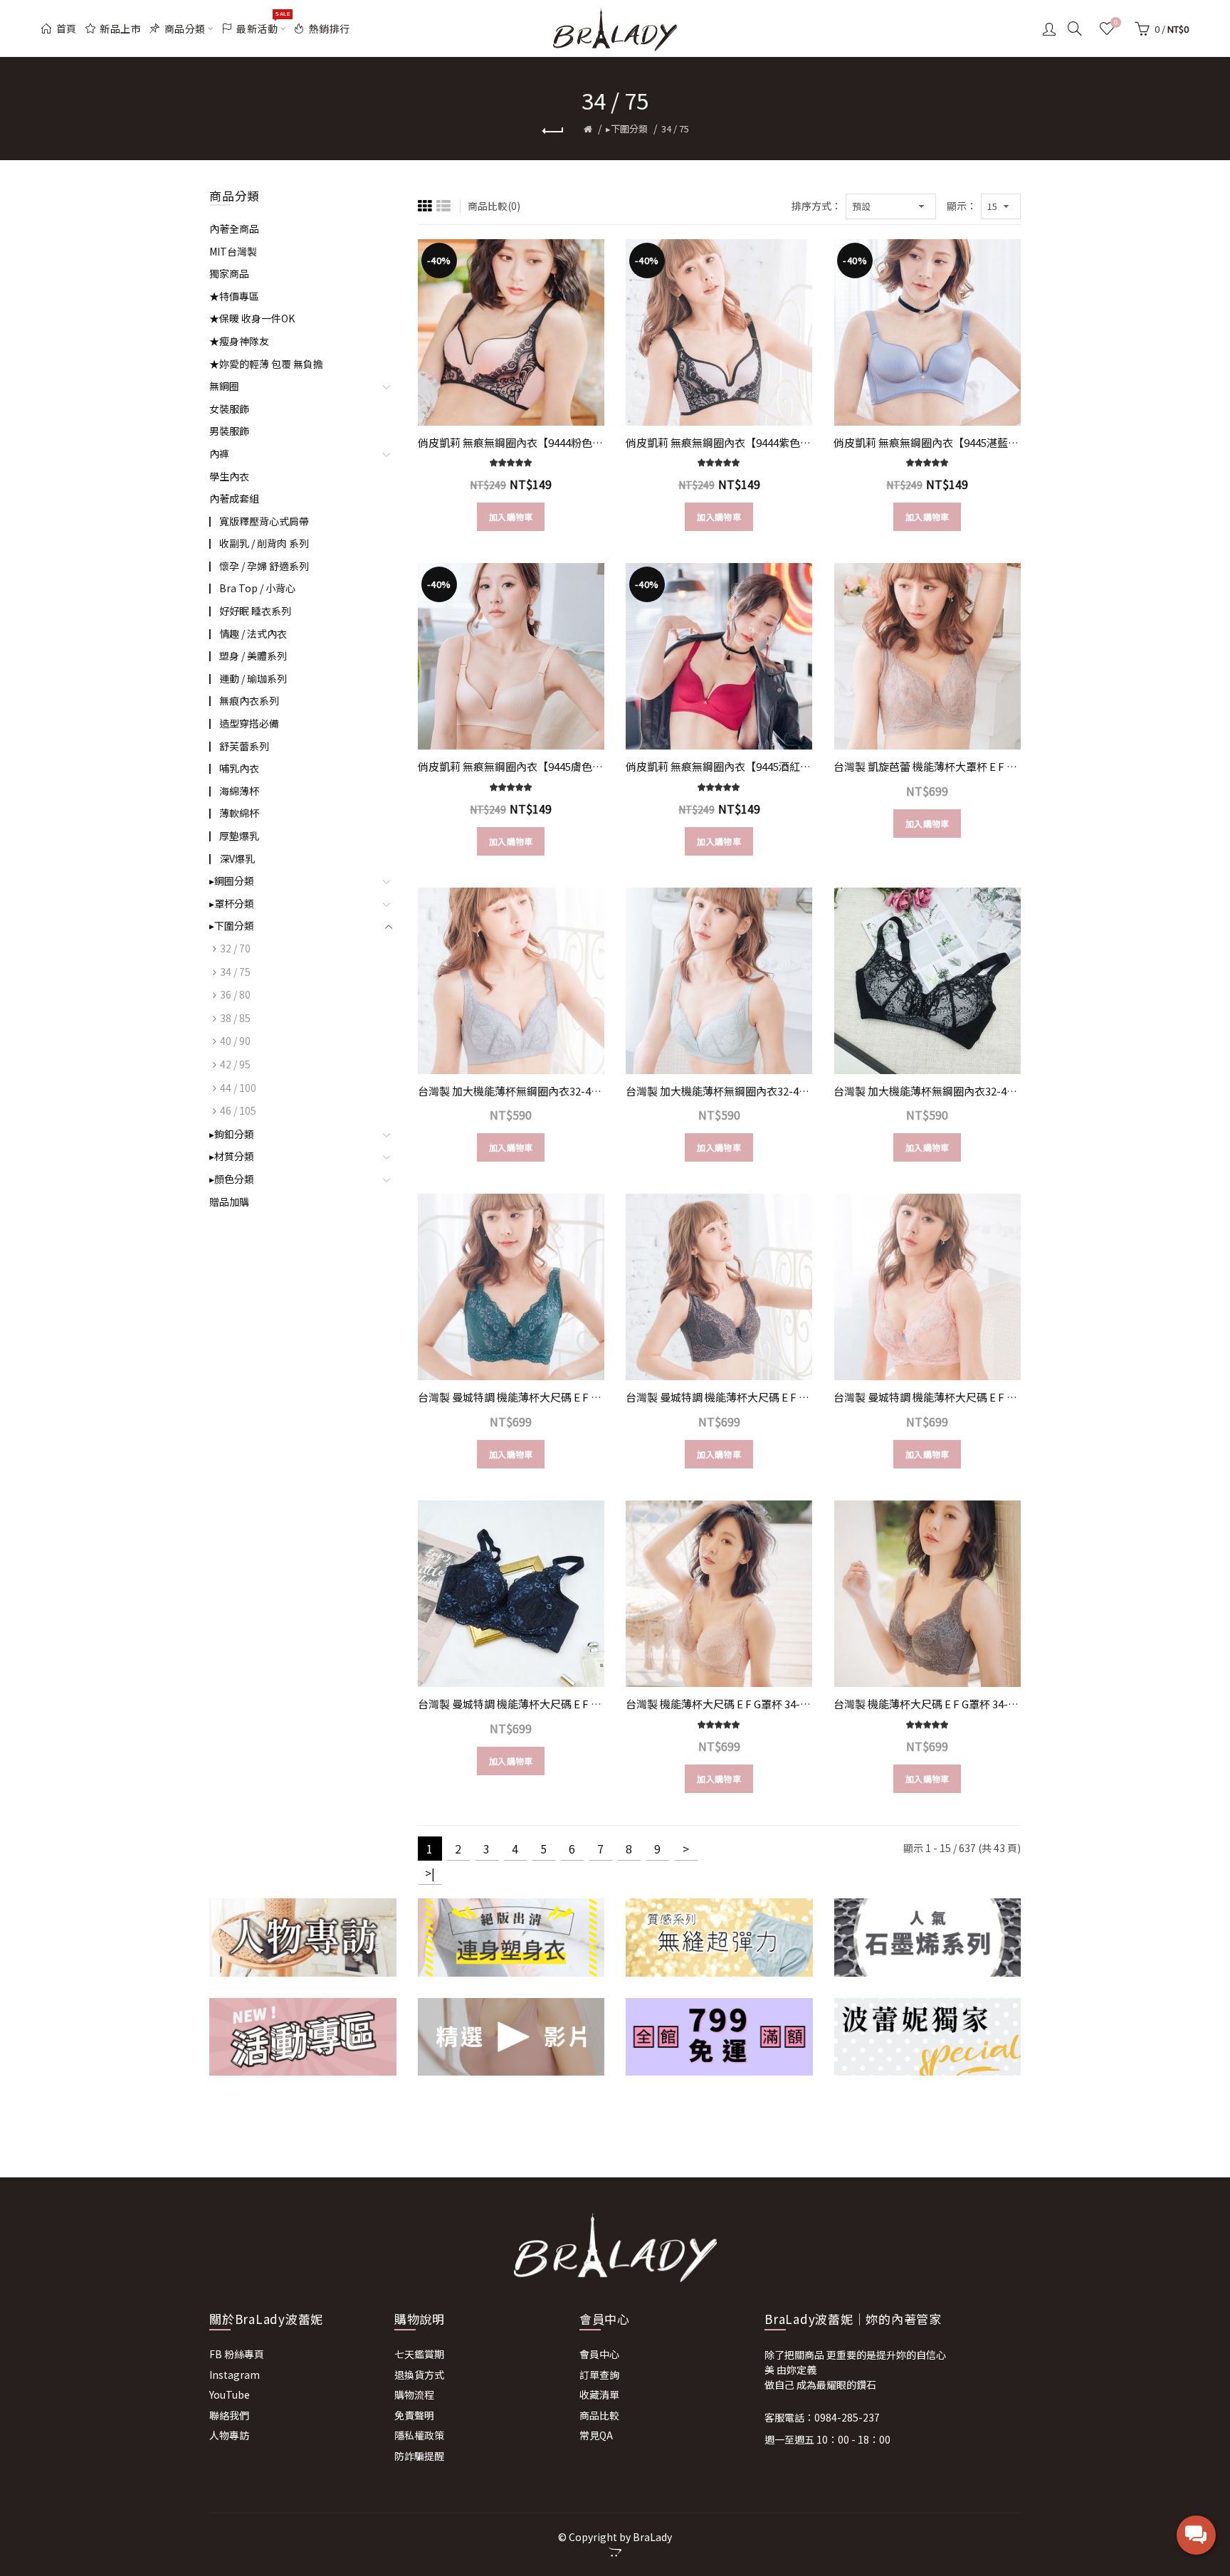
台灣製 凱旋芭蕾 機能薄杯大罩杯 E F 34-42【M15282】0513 (927, 766)
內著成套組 (234, 498)
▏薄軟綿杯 (234, 813)
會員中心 (599, 2354)
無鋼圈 (224, 386)
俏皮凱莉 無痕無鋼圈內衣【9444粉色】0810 (511, 442)
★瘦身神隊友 (239, 341)
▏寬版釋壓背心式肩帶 (259, 521)
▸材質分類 (232, 1156)
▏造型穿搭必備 (244, 723)
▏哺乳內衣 (234, 768)
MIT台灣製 (233, 251)
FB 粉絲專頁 (237, 2354)
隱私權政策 (419, 2435)
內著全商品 (234, 228)
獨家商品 (229, 273)
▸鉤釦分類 (232, 1134)
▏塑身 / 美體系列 (248, 656)
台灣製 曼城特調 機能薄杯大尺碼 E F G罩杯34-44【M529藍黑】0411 (511, 1704)
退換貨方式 (419, 2375)
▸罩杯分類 (232, 903)
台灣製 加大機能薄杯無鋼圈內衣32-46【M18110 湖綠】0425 (719, 1091)
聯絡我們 (229, 2415)
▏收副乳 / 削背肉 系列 (259, 543)
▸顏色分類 (232, 1179)
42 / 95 (235, 1064)
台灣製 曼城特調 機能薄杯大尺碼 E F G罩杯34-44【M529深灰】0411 (719, 1397)
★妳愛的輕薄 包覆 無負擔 (266, 364)
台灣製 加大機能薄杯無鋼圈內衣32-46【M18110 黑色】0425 (927, 1091)
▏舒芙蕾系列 (239, 746)
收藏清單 (599, 2394)
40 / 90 (235, 1041)
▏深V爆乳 (232, 858)
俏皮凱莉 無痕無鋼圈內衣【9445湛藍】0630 (927, 442)
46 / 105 (238, 1110)
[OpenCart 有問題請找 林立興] (615, 2552)
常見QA (596, 2435)
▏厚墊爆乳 (234, 836)
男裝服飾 (229, 431)
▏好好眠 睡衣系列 (250, 611)
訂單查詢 (599, 2375)
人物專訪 (229, 2435)
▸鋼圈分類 (232, 880)
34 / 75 (675, 128)
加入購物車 (511, 516)
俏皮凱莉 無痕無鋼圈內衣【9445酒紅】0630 (719, 766)
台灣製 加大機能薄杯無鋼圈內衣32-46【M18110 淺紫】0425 (511, 1091)
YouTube (230, 2394)
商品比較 (599, 2415)
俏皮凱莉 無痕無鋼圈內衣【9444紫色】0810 (719, 442)
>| (430, 1873)
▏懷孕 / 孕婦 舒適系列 (259, 566)
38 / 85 (235, 1018)
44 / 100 (238, 1088)
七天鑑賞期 (419, 2354)
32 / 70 (235, 948)
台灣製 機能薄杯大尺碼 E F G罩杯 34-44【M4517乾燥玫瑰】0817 (719, 1704)
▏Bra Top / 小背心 (252, 588)
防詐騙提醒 (419, 2456)
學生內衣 (229, 476)
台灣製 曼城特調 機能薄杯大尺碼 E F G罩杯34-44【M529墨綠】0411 (511, 1397)
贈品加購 (229, 1202)
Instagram (235, 2375)
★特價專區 (234, 296)
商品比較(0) (494, 206)
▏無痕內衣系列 (244, 700)
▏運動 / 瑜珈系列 (248, 678)
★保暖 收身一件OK (252, 318)
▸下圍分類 (627, 128)
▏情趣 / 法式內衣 (248, 634)
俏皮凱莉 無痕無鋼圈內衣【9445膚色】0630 (511, 766)
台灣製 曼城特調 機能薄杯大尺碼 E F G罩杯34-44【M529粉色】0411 (927, 1397)
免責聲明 (414, 2415)
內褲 (219, 453)
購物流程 (414, 2394)
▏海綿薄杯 (234, 791)
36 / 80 (235, 994)
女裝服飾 (229, 409)
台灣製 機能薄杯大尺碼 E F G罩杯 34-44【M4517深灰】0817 (927, 1704)
